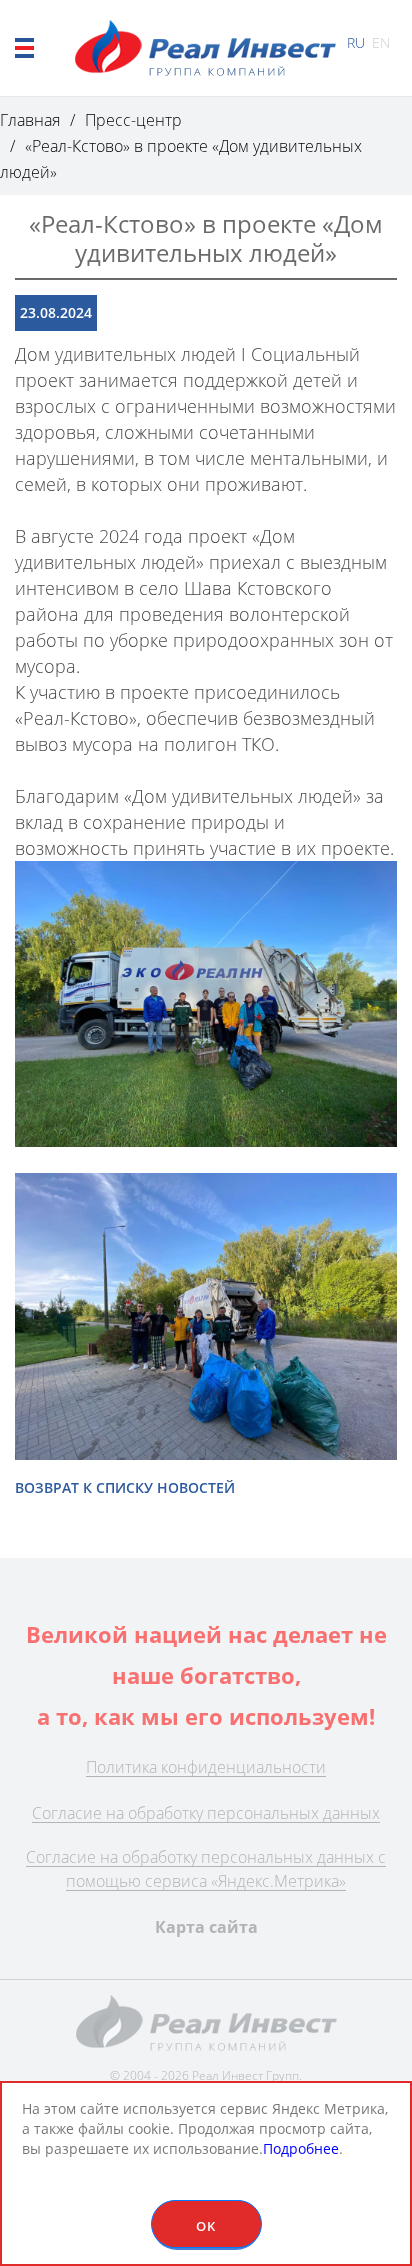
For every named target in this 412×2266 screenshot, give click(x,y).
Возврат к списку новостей (125, 1487)
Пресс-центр (133, 120)
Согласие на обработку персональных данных (206, 1813)
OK (206, 2226)
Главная (30, 120)
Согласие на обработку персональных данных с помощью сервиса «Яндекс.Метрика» (206, 1869)
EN (381, 42)
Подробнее (301, 2148)
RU (356, 42)
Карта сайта (206, 1927)
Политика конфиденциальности (206, 1767)
